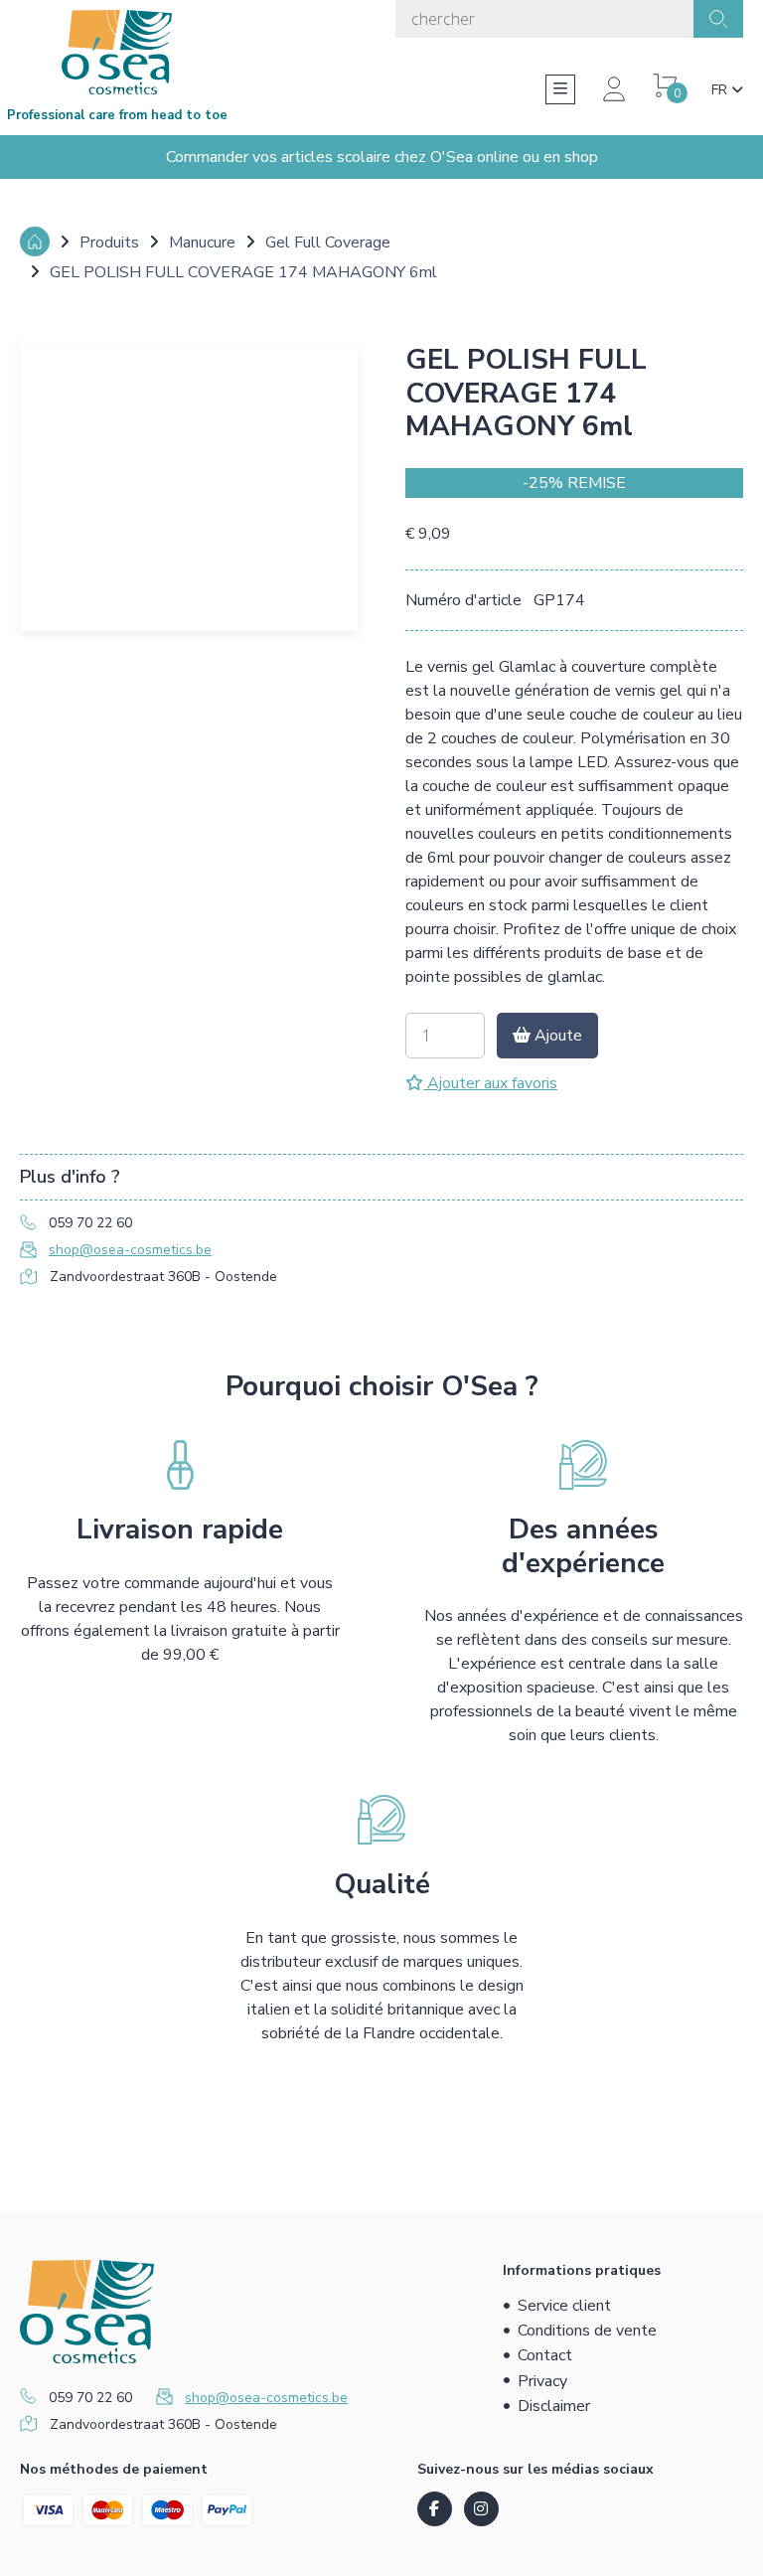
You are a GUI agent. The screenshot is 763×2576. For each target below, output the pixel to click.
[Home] (35, 241)
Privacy (542, 2381)
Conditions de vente (587, 2331)
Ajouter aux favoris (490, 1083)
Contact (545, 2355)
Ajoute (556, 1036)
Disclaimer (554, 2406)
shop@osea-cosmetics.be (130, 1250)
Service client (564, 2306)
